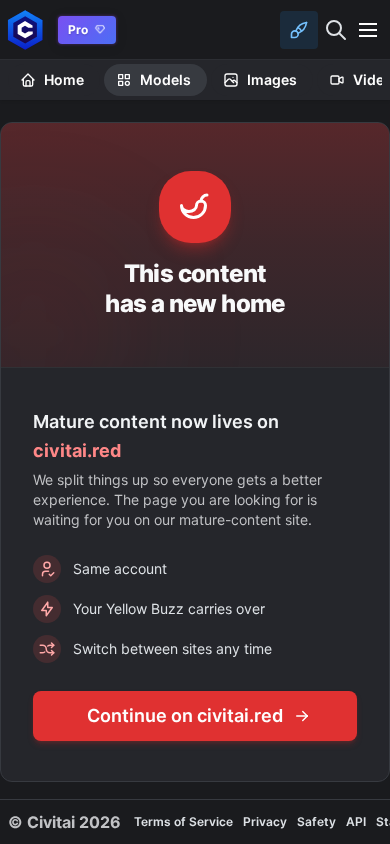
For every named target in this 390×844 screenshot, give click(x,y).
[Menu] (368, 30)
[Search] (336, 30)
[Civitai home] (25, 29)
